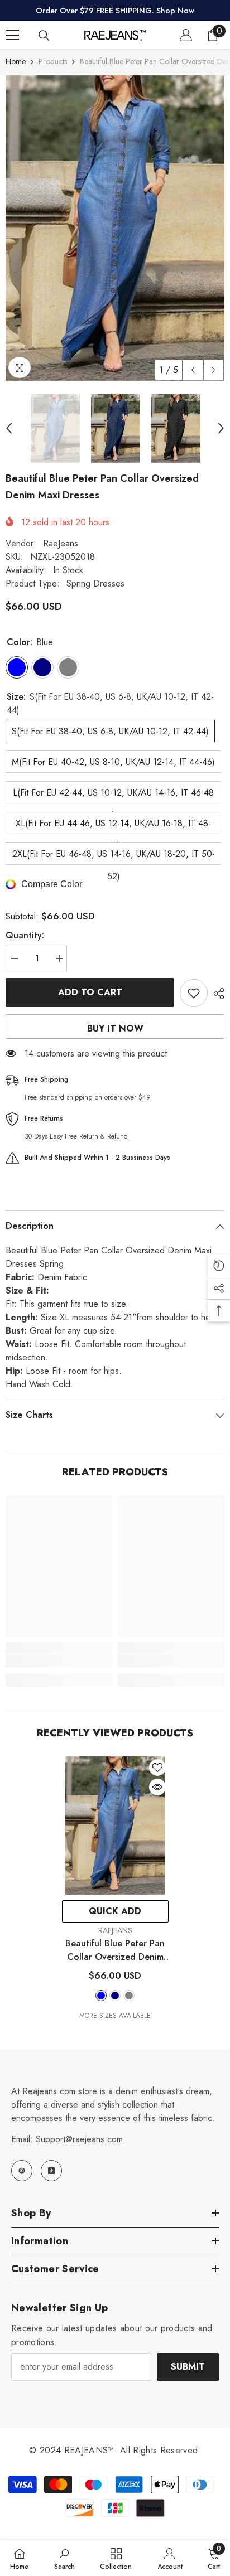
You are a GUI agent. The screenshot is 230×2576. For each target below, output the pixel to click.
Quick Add (115, 1911)
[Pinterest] (22, 2171)
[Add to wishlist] (194, 993)
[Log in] (186, 35)
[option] (115, 228)
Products (53, 61)
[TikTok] (51, 2171)
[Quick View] (157, 1787)
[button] (193, 370)
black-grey (129, 1996)
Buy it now (115, 1028)
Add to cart (90, 992)
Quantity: (25, 935)
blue (101, 1996)
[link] (59, 1661)
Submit (188, 2367)
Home (16, 61)
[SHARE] (216, 994)
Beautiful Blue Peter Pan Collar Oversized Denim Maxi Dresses (115, 1950)
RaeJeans (61, 543)
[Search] (44, 36)
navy (115, 1996)
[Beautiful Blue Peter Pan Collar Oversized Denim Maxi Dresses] (115, 1826)
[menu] (12, 35)
